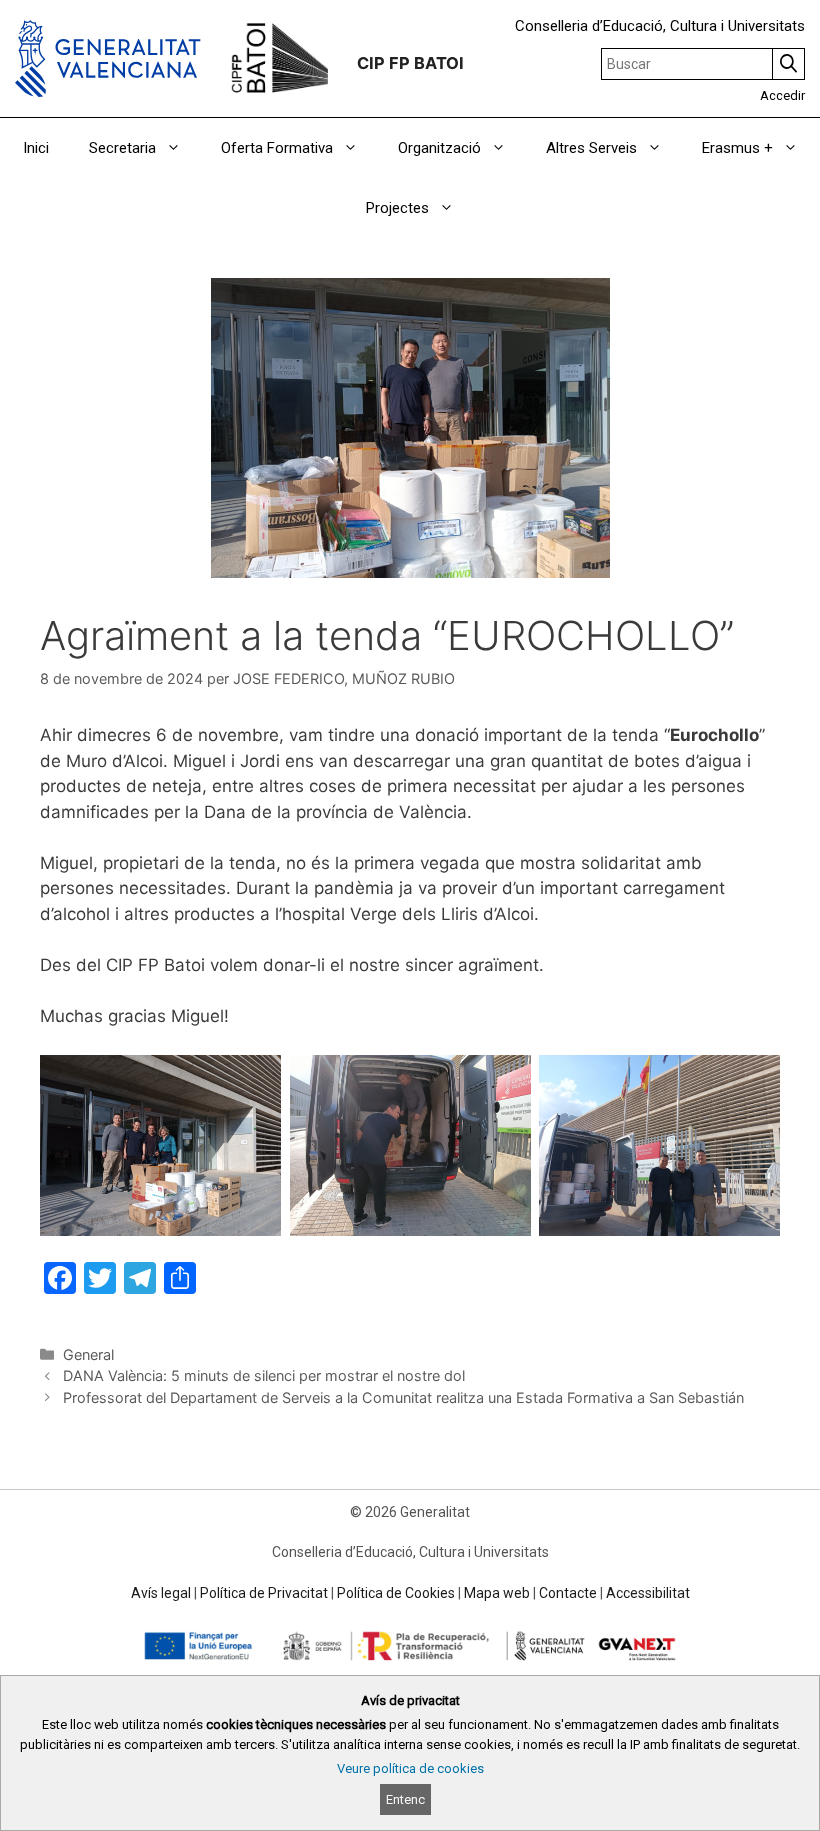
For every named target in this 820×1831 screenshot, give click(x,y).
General (88, 1354)
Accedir (782, 95)
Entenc (405, 1799)
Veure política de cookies (410, 1768)
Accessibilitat (648, 1593)
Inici (36, 148)
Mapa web (497, 1593)
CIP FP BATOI (410, 63)
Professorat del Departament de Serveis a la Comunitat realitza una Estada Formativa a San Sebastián (403, 1397)
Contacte (568, 1593)
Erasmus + (737, 148)
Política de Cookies (396, 1593)
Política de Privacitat (264, 1593)
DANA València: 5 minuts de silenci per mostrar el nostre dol (264, 1375)
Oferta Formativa (277, 148)
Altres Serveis (591, 148)
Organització (439, 148)
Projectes (397, 208)
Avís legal (161, 1593)
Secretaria (122, 148)
